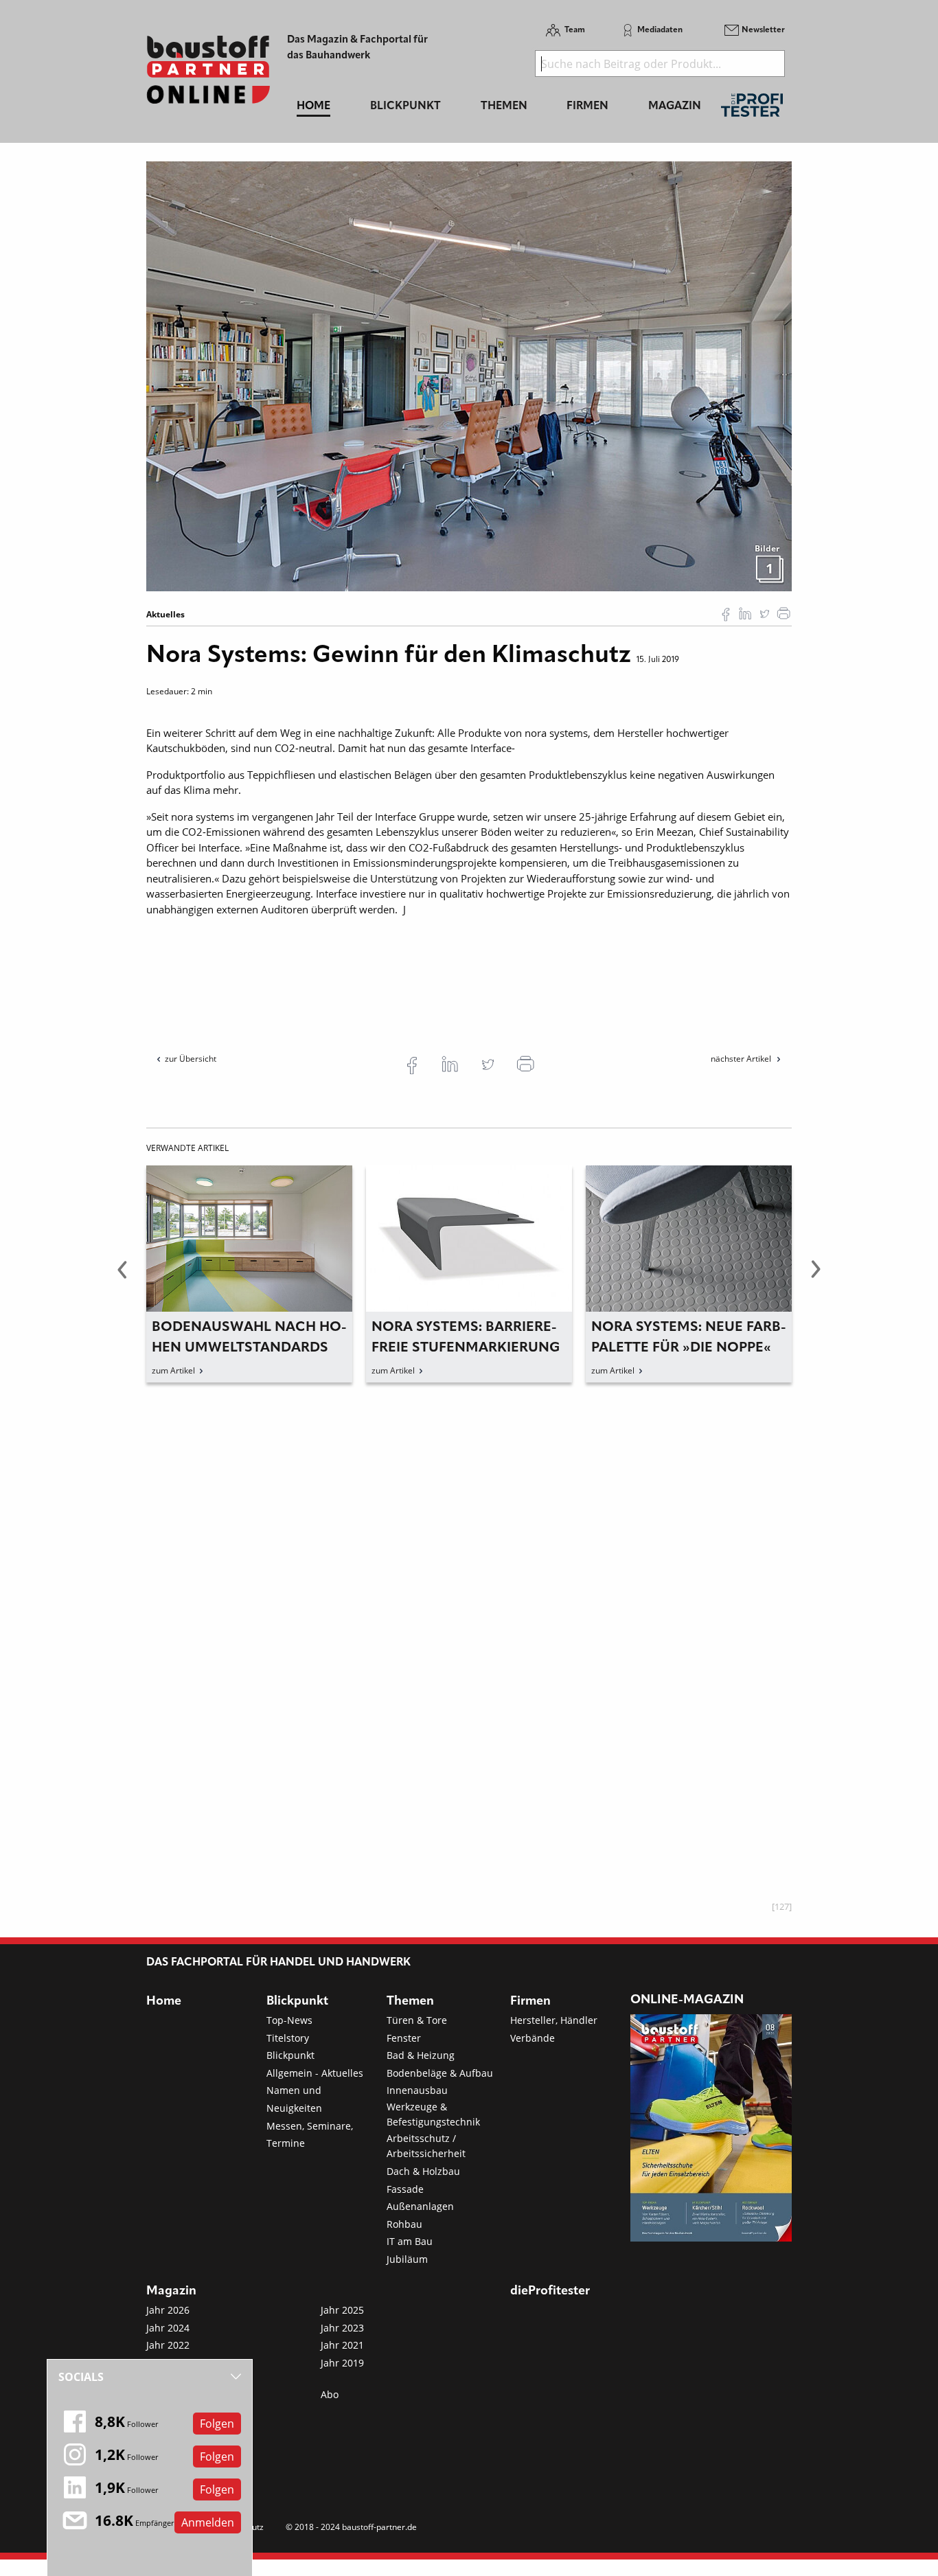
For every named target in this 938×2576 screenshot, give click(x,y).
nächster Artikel (742, 1059)
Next (816, 1277)
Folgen (217, 2424)
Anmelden (208, 2522)
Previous (122, 1277)
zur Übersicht (191, 1059)
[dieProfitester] (752, 109)
